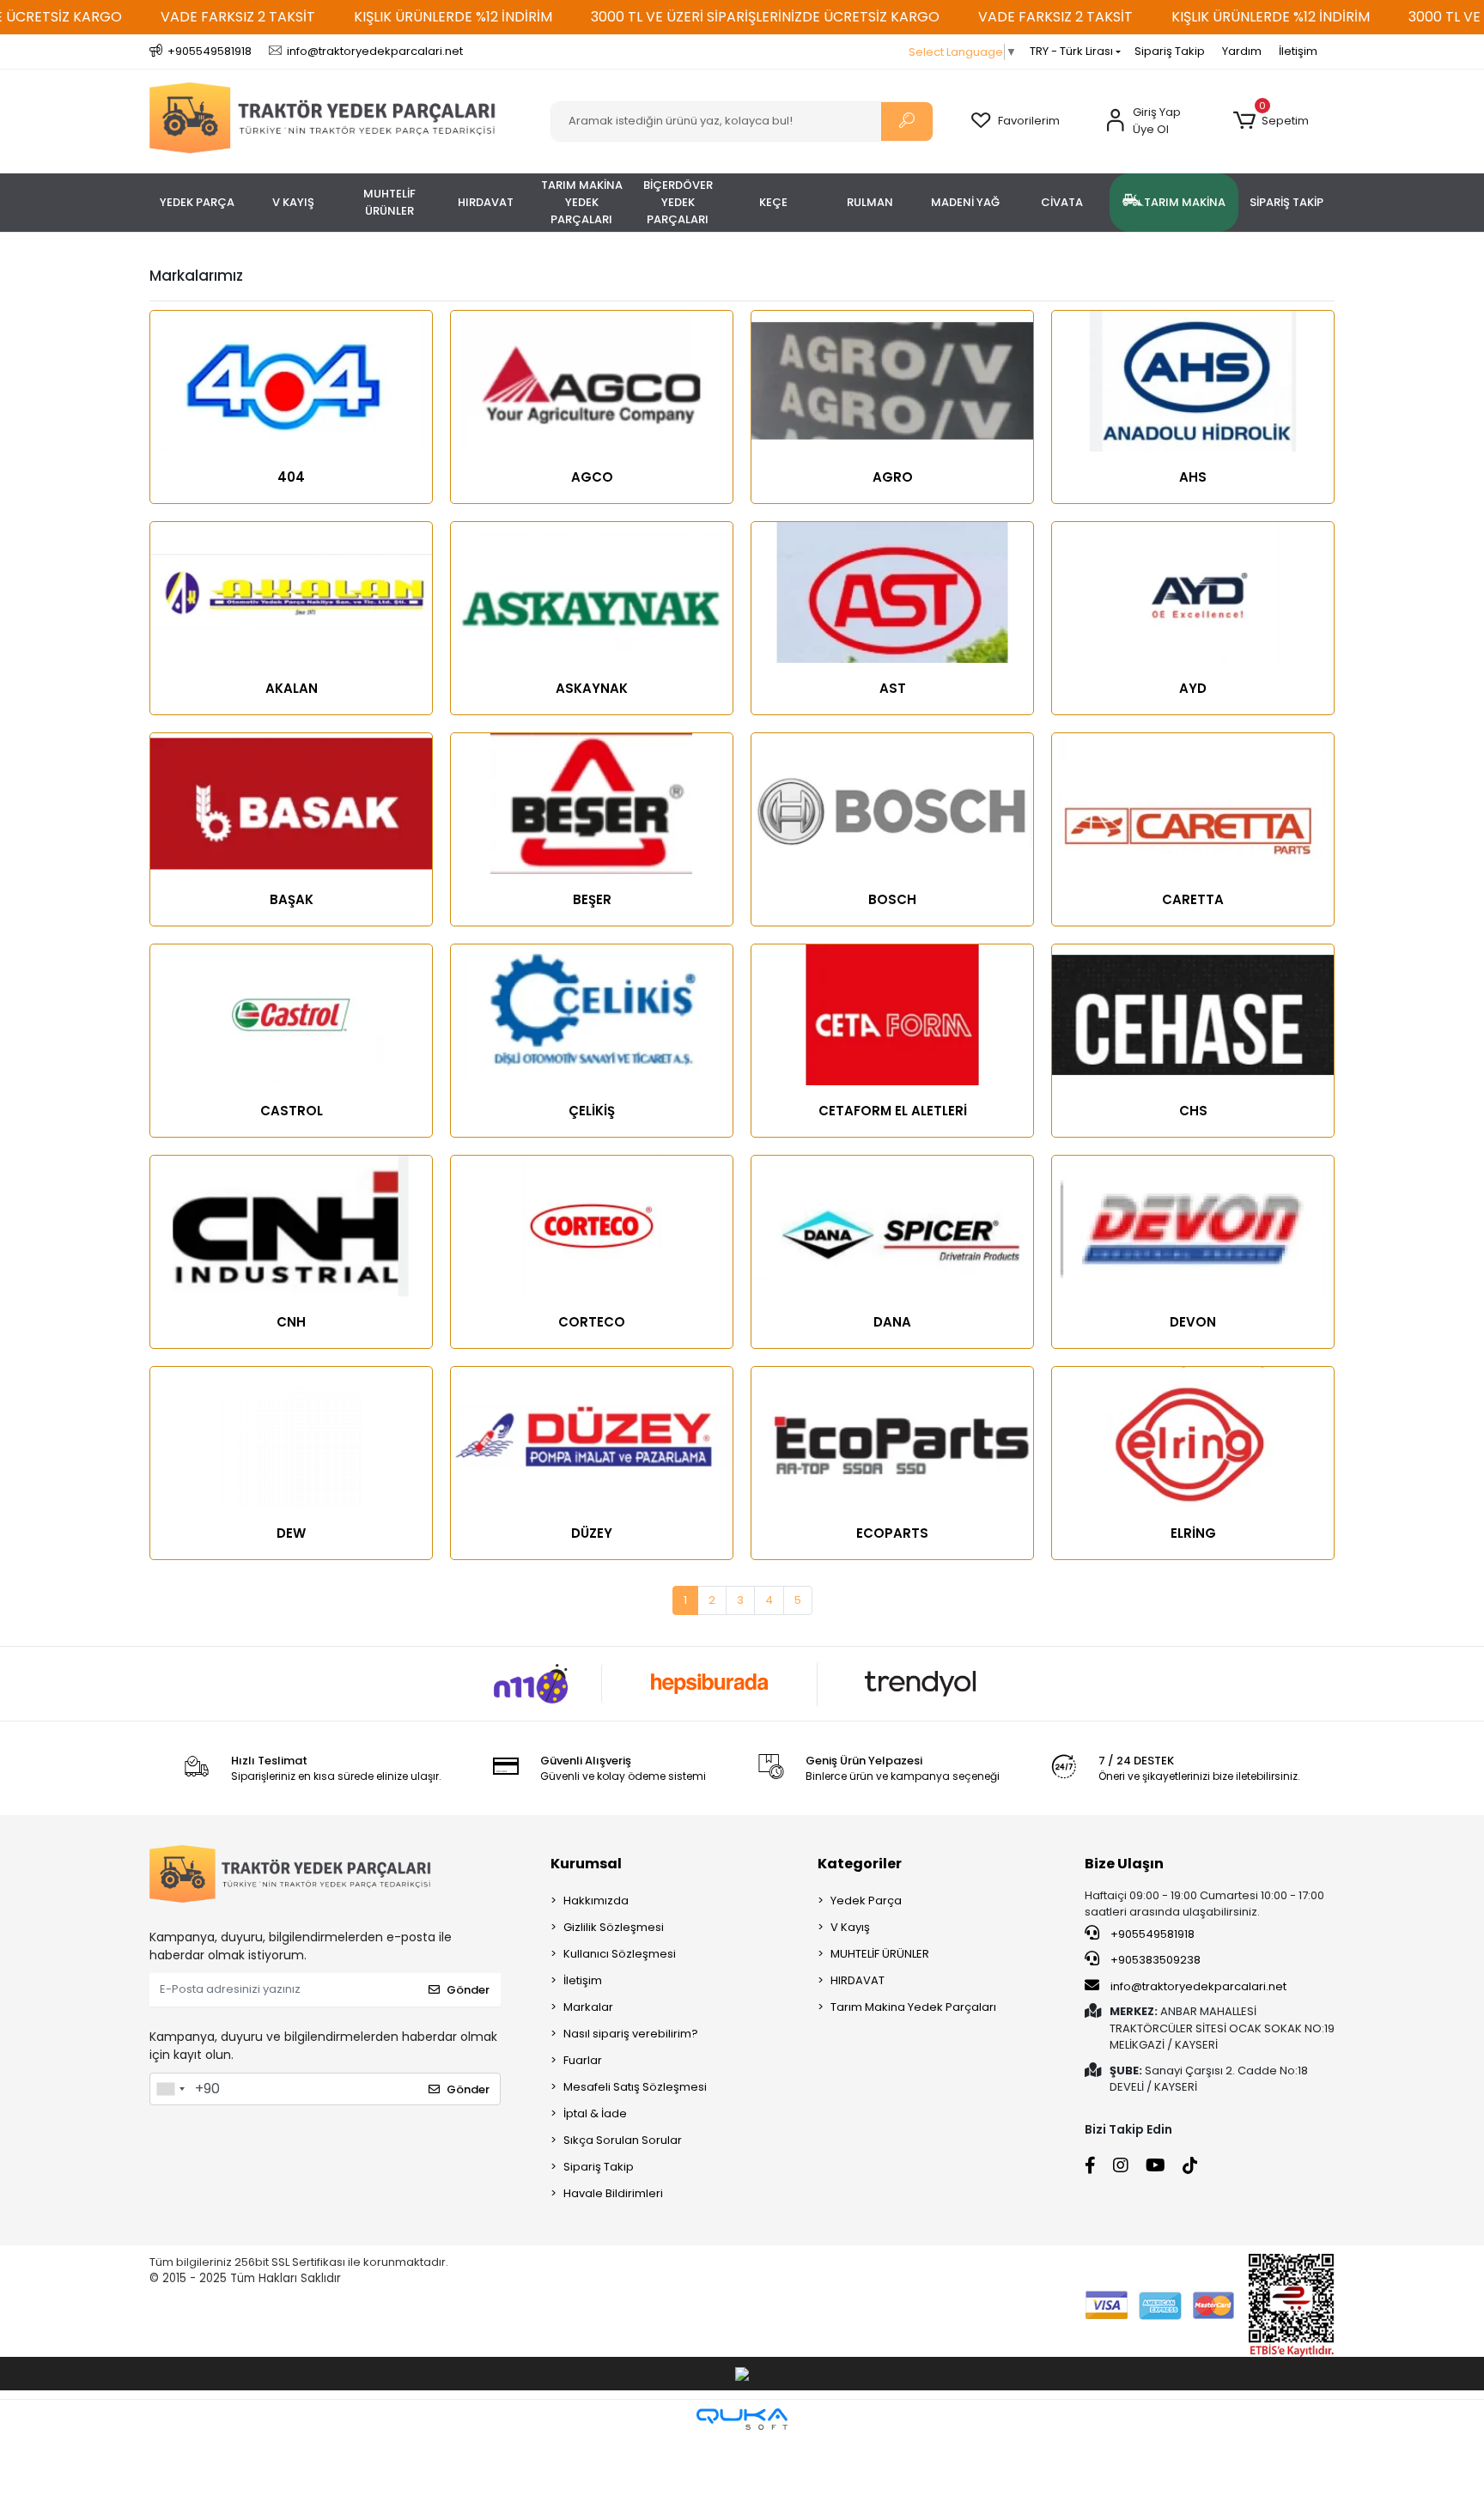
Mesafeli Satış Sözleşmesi (635, 2087)
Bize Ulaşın (1124, 1864)
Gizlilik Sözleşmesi (614, 1927)
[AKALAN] (291, 592)
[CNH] (291, 1226)
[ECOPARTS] (892, 1437)
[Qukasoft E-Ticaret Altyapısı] (742, 2419)
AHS (1193, 477)
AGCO (592, 477)
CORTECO (592, 1322)
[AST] (892, 592)
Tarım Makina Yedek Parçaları (913, 2007)
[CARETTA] (1193, 804)
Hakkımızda (596, 1901)
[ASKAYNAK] (592, 592)
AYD (1193, 688)
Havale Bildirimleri (613, 2193)
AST (893, 688)
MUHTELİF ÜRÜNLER (880, 1954)
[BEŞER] (592, 804)
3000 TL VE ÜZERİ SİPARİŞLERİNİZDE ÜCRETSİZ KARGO (765, 17)
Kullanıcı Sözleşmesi (620, 1954)
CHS (1193, 1111)
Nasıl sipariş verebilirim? (631, 2034)
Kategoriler (860, 1864)
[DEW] (291, 1437)
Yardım (1242, 51)
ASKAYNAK (592, 688)
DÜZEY (592, 1533)
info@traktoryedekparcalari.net (1198, 1986)
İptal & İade (595, 2113)
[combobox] (170, 2089)
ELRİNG (1193, 1533)
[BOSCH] (892, 804)
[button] (1271, 121)
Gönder (468, 1990)
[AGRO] (892, 381)
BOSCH (892, 899)
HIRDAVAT (858, 1980)
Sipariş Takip (1170, 51)
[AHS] (1193, 381)
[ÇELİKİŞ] (592, 1015)
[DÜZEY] (592, 1437)
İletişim (1298, 51)
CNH (291, 1322)
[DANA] (892, 1226)
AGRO (893, 477)
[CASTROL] (291, 1015)
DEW (291, 1533)
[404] (291, 381)
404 (291, 477)
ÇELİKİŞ (592, 1111)
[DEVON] (1193, 1226)
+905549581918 (1151, 1934)
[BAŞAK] (291, 804)
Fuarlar (583, 2060)
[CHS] (1193, 1015)
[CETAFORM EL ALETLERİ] (892, 1015)
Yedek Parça (866, 1901)
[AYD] (1193, 592)
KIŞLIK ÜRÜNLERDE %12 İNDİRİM (453, 17)
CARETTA (1193, 899)
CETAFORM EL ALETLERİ (893, 1111)
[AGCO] (592, 381)
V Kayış (850, 1927)
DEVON (1193, 1322)
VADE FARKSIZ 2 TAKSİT (238, 17)
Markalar (588, 2007)
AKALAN (292, 688)
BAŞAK (292, 899)
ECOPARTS (892, 1533)
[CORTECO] (592, 1226)
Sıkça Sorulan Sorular (623, 2140)
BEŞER (592, 899)
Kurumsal (586, 1864)
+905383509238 (1154, 1960)
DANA (892, 1322)
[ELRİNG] (1193, 1437)
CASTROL (292, 1111)
